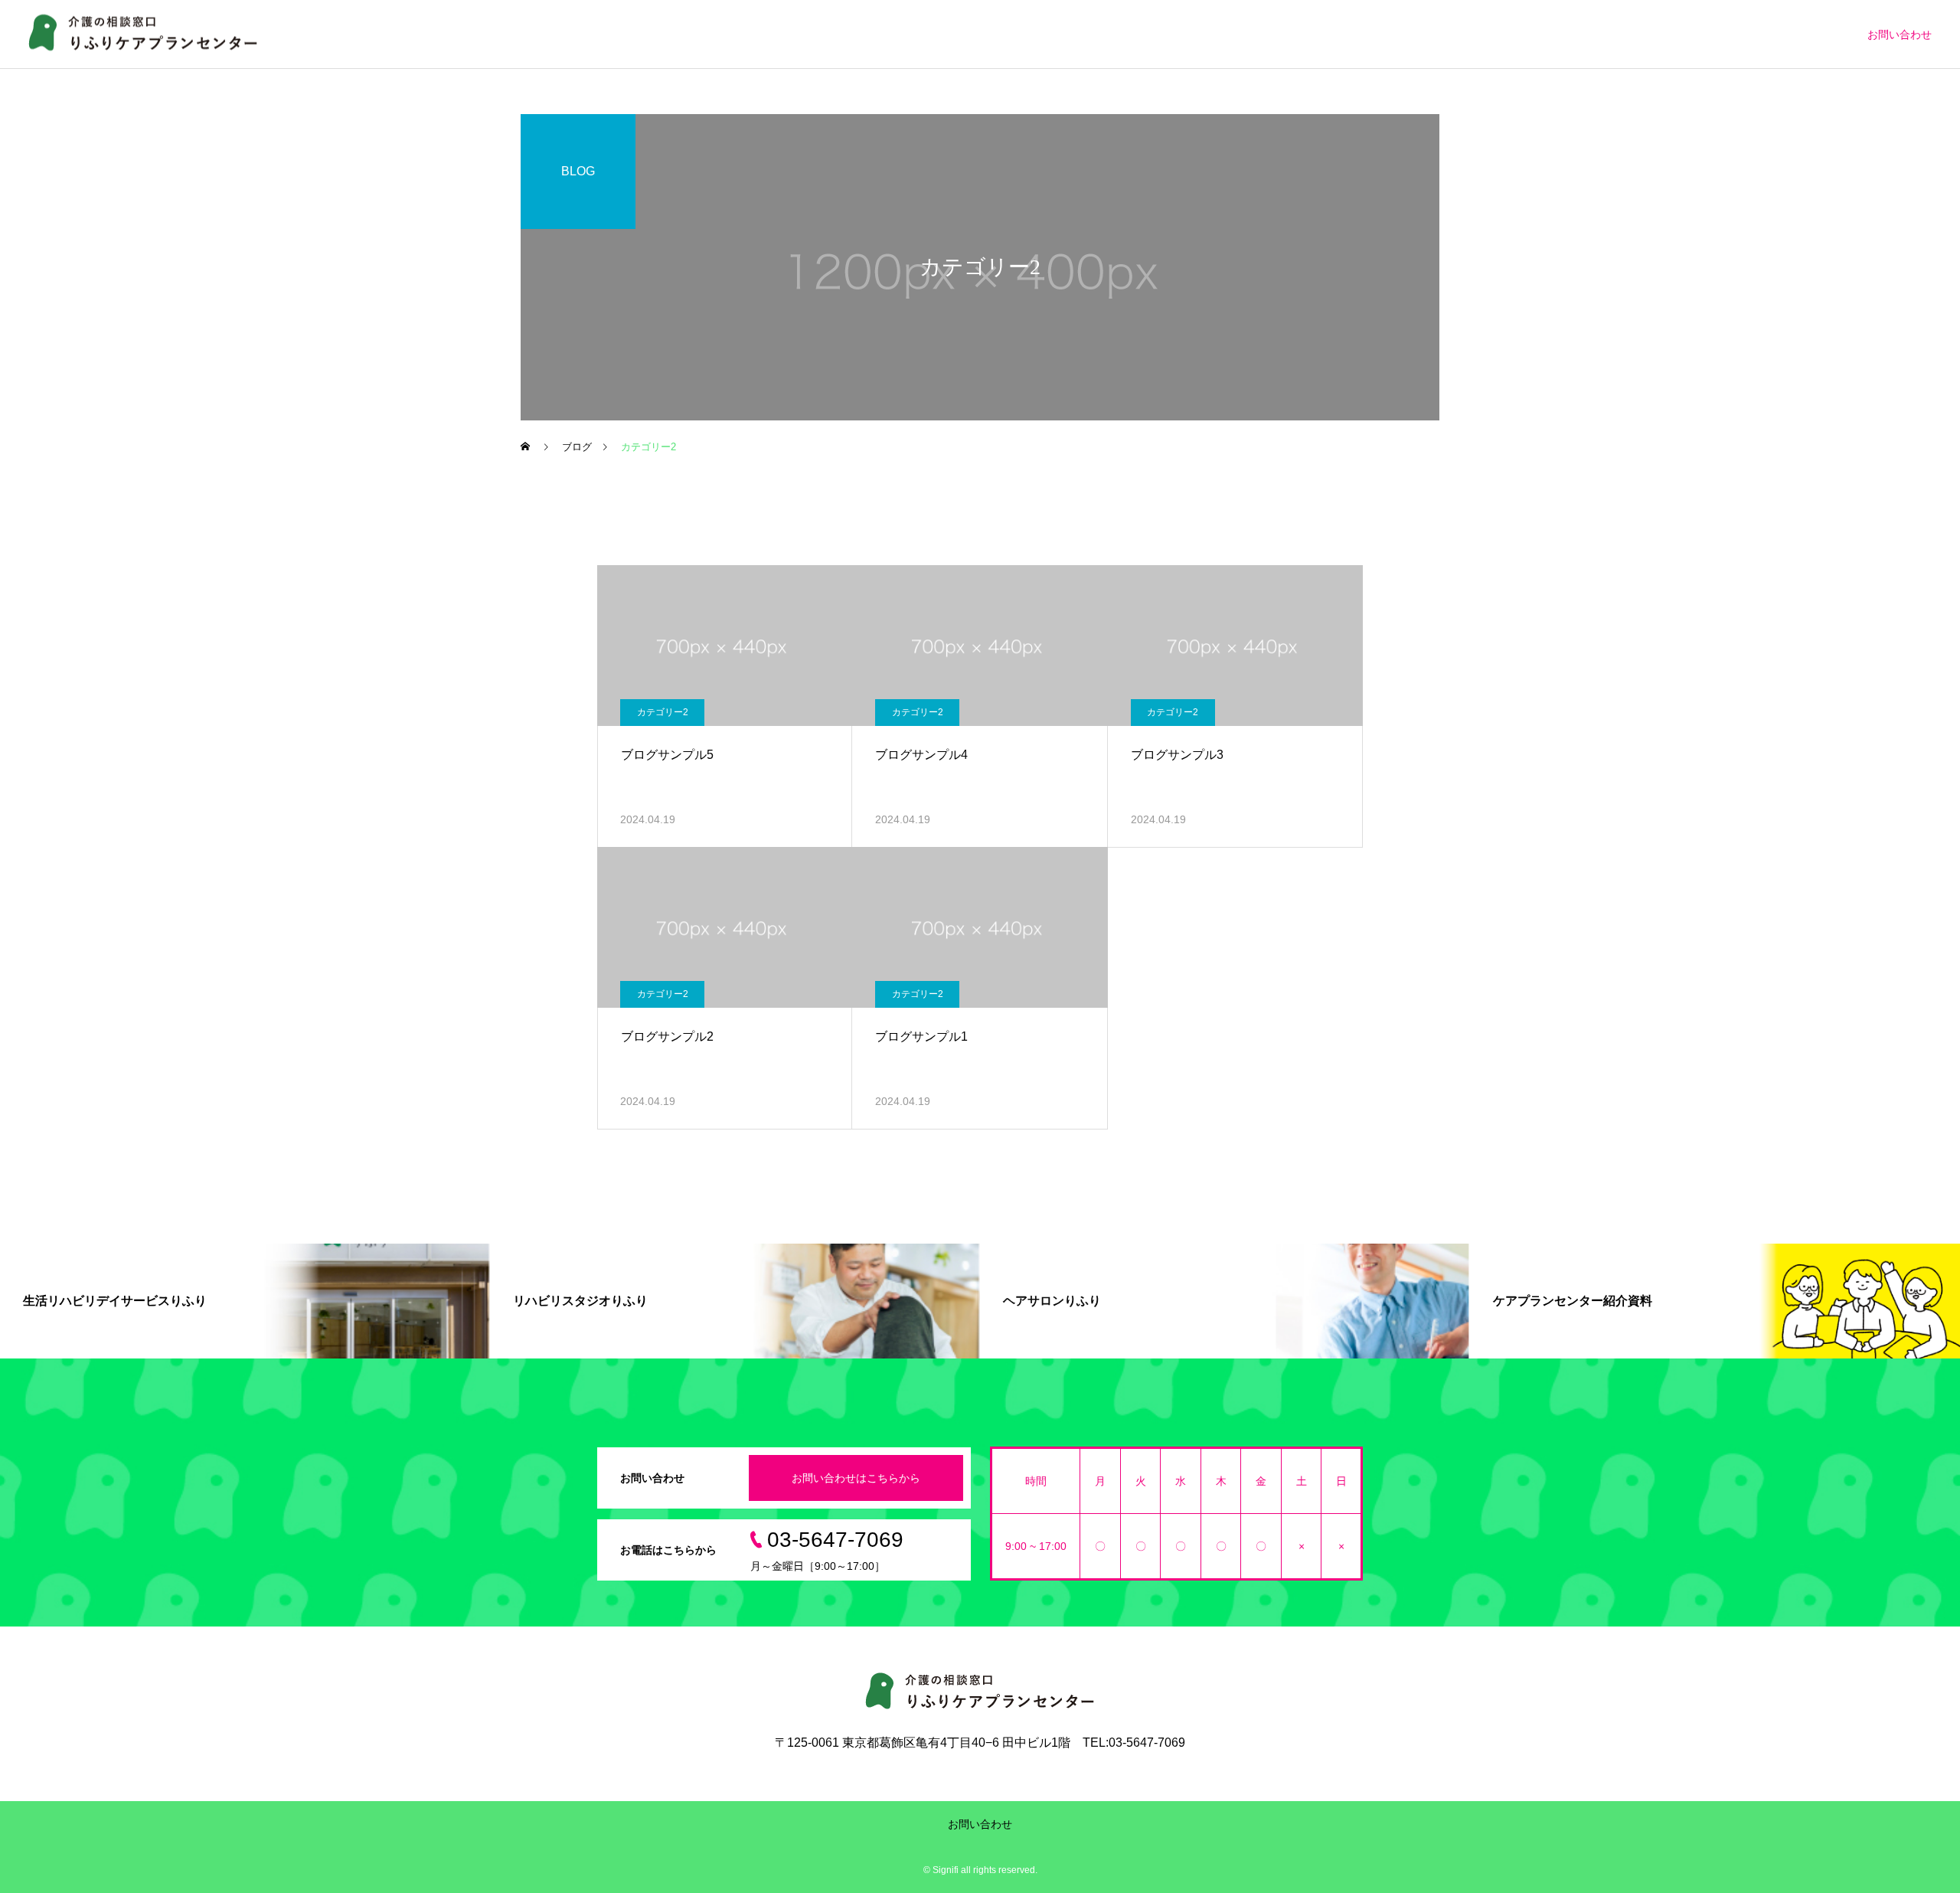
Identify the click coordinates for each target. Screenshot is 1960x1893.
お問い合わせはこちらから (856, 1478)
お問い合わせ (1900, 34)
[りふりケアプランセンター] (144, 34)
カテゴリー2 (663, 712)
